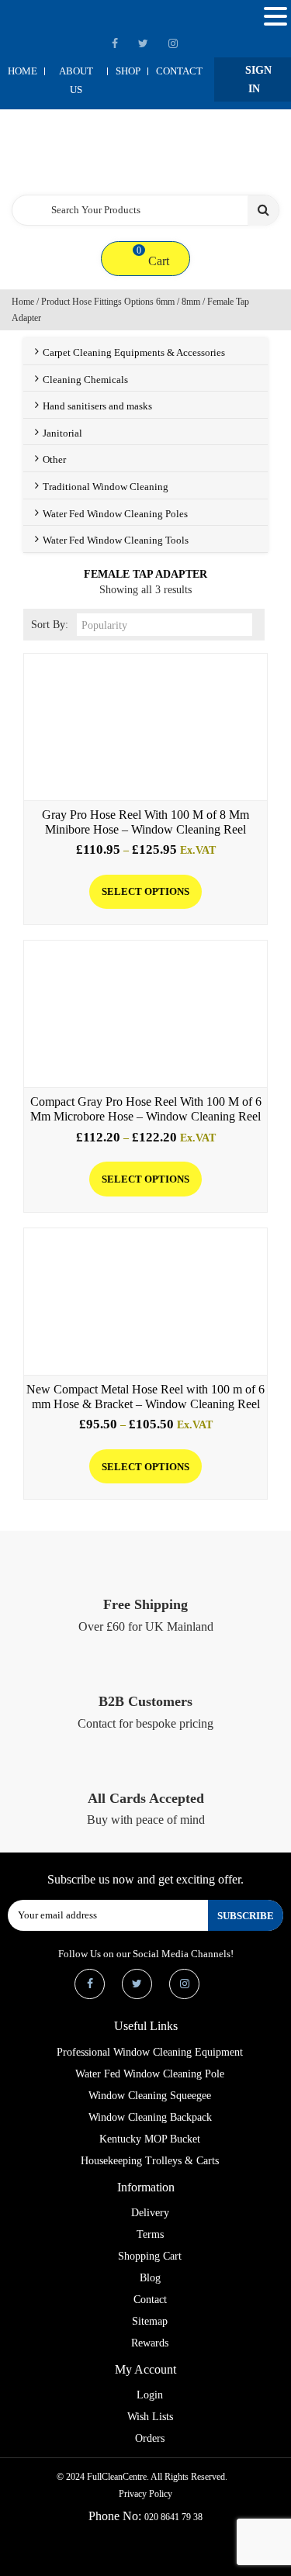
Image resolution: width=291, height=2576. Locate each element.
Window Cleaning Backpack (150, 2117)
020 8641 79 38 (173, 2517)
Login (150, 2395)
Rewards (150, 2343)
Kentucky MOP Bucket (150, 2139)
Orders (150, 2438)
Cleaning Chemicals (85, 380)
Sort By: (50, 625)
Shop (128, 71)
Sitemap (150, 2321)
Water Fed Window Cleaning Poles (115, 514)
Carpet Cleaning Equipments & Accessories (134, 352)
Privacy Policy (145, 2494)
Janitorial (62, 433)
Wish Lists (150, 2417)
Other (54, 459)
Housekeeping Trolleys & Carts (150, 2161)
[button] (275, 17)
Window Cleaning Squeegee (150, 2096)
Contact (179, 71)
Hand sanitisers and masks (97, 406)
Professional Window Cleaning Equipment (150, 2052)
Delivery (150, 2213)
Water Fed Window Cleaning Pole (150, 2074)
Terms (150, 2234)
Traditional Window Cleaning (106, 487)
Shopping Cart (150, 2256)
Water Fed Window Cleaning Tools (116, 540)
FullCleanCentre (117, 2477)
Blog (150, 2278)
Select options (145, 891)
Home (23, 71)
